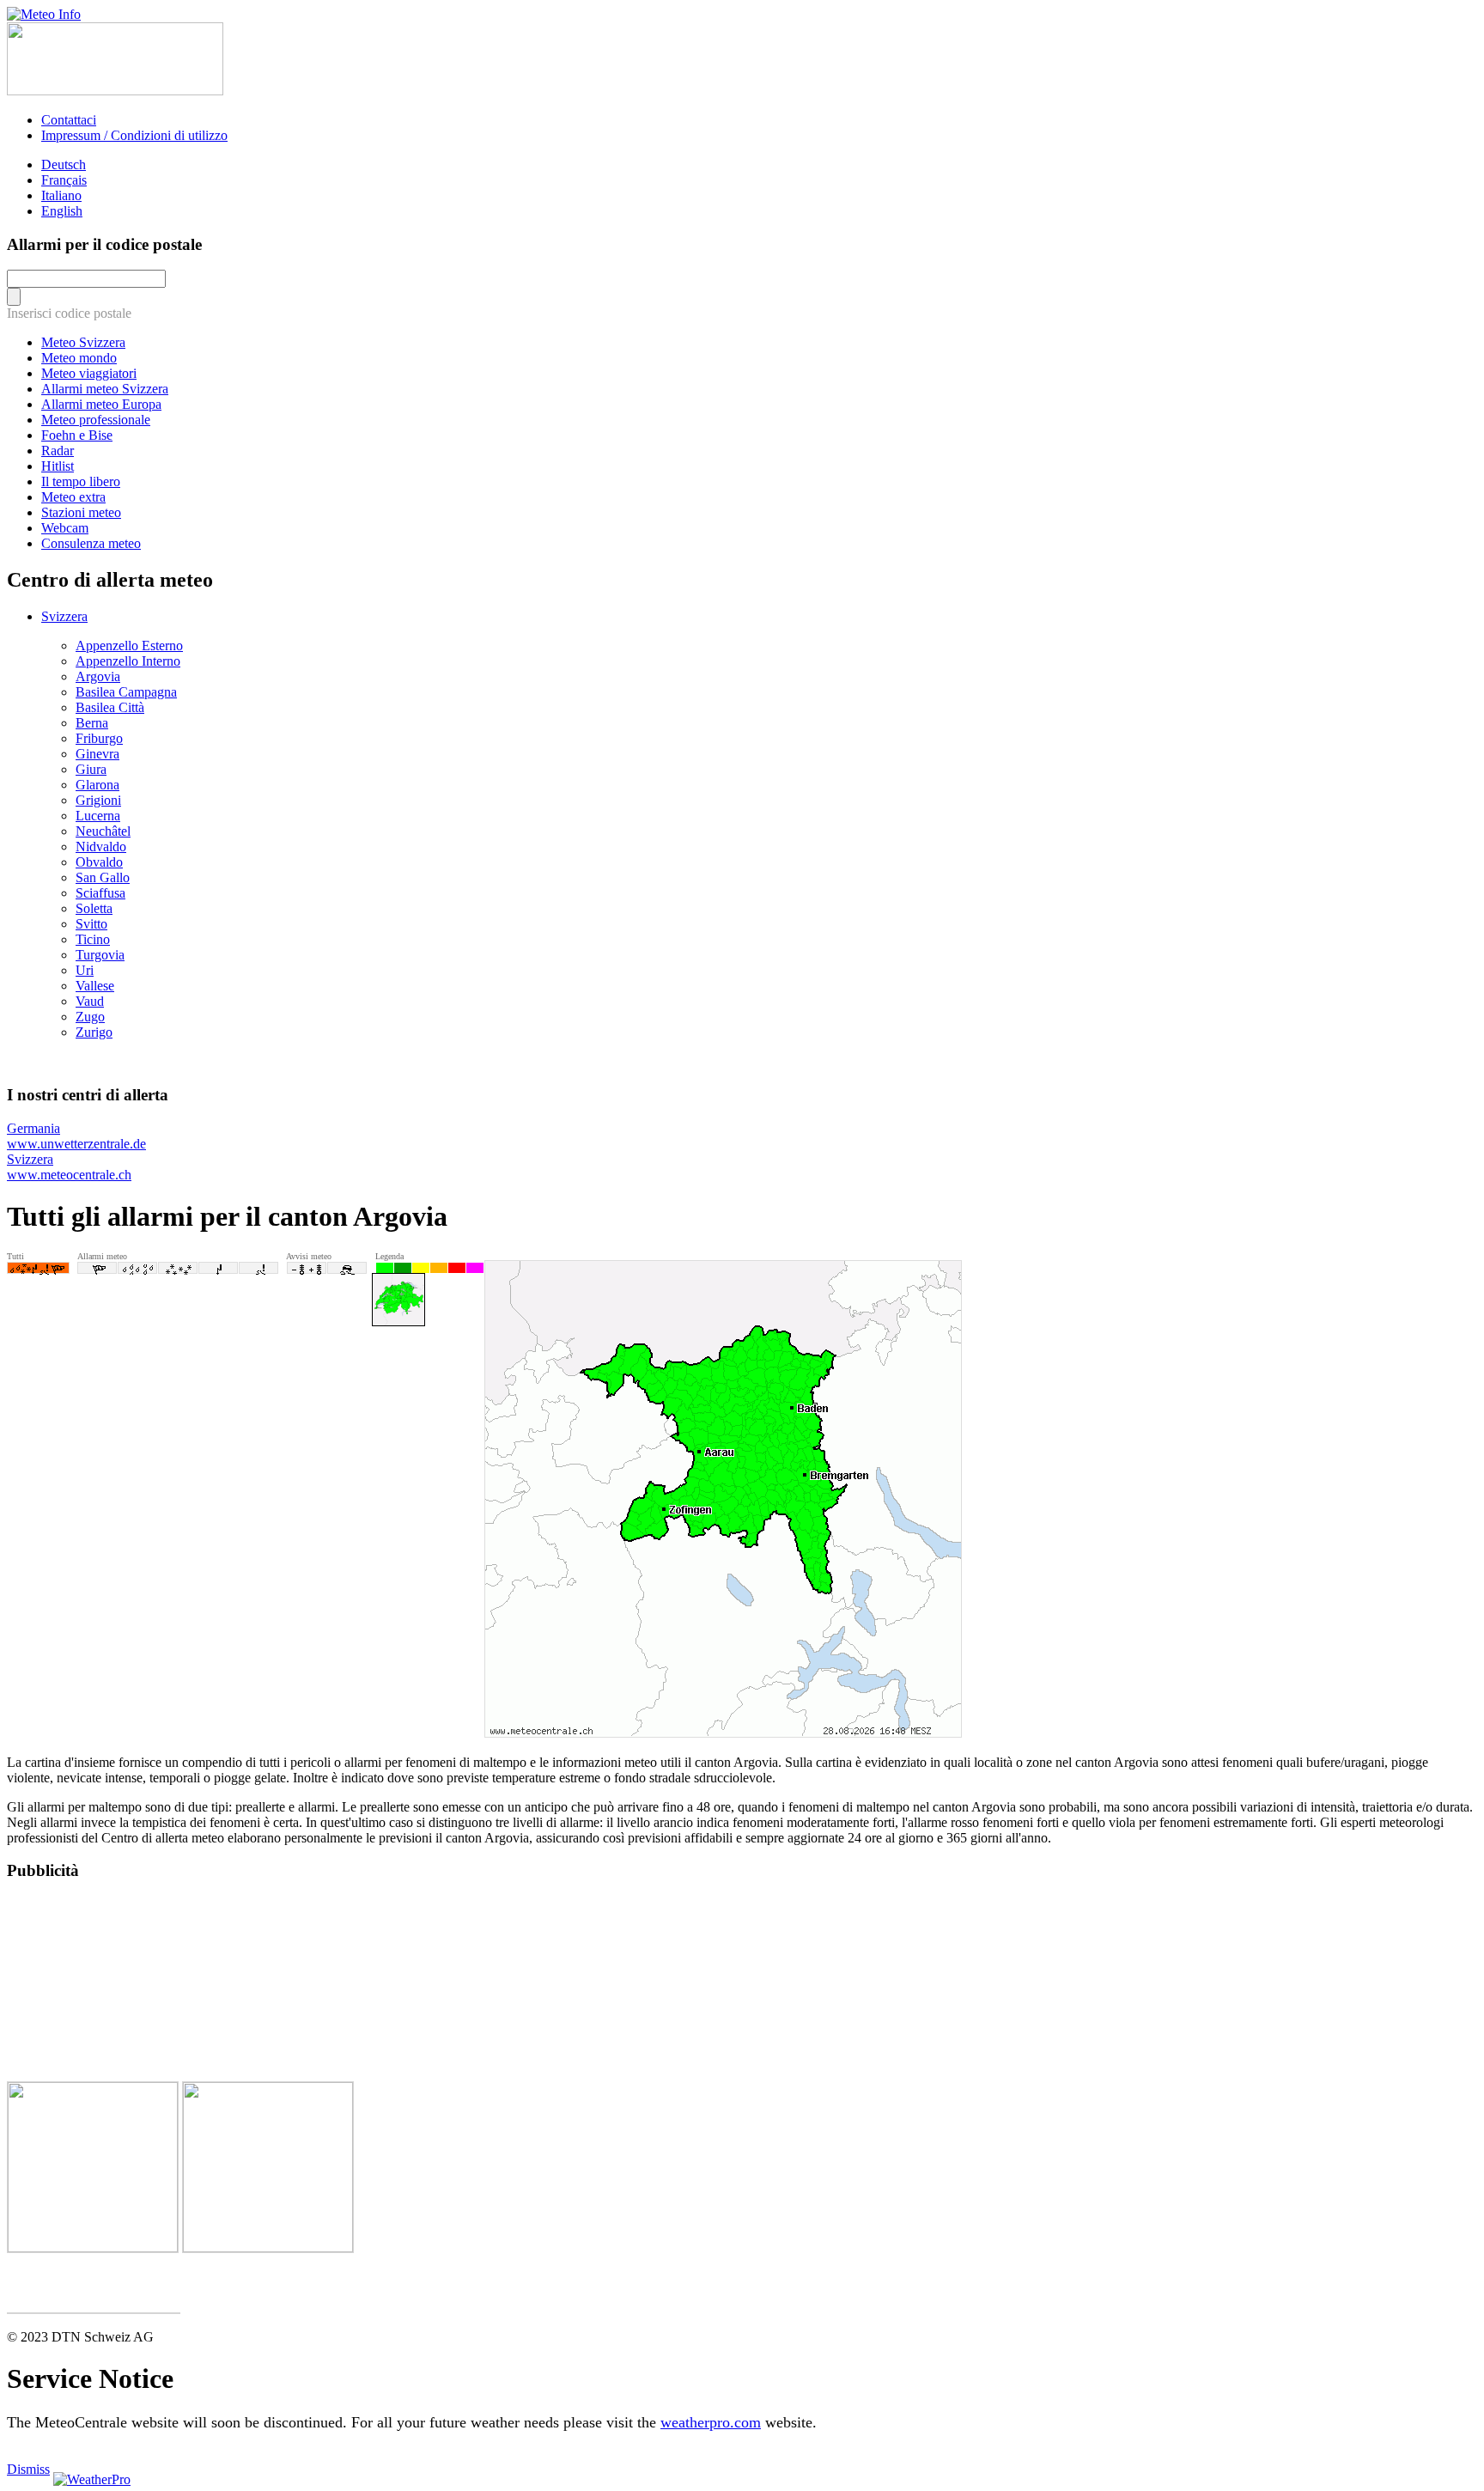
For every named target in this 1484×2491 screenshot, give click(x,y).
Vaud (90, 1001)
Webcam (65, 528)
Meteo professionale (96, 420)
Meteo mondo (79, 358)
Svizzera (64, 616)
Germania (76, 1136)
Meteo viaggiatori (89, 373)
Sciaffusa (100, 893)
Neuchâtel (103, 831)
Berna (92, 723)
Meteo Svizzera (83, 342)
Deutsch (64, 164)
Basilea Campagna (126, 692)
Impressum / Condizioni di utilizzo (134, 135)
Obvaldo (99, 862)
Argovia (98, 676)
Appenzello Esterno (129, 646)
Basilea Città (110, 707)
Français (64, 180)
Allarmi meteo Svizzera (105, 389)
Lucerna (98, 816)
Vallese (95, 986)
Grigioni (98, 800)
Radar (58, 451)
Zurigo (94, 1032)
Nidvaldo (101, 847)
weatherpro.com (711, 2422)
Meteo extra (73, 497)
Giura (91, 769)
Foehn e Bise (77, 435)
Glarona (97, 785)
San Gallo (103, 877)
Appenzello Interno (128, 661)
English (62, 211)
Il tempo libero (81, 481)
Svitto (91, 924)
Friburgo (99, 738)
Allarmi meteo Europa (101, 404)
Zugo (90, 1017)
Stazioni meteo (81, 512)
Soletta (94, 908)
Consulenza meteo (91, 543)
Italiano (61, 195)
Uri (85, 970)
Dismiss (28, 2469)
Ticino (93, 939)
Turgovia (100, 955)
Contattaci (69, 120)
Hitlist (58, 466)
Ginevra (97, 754)
